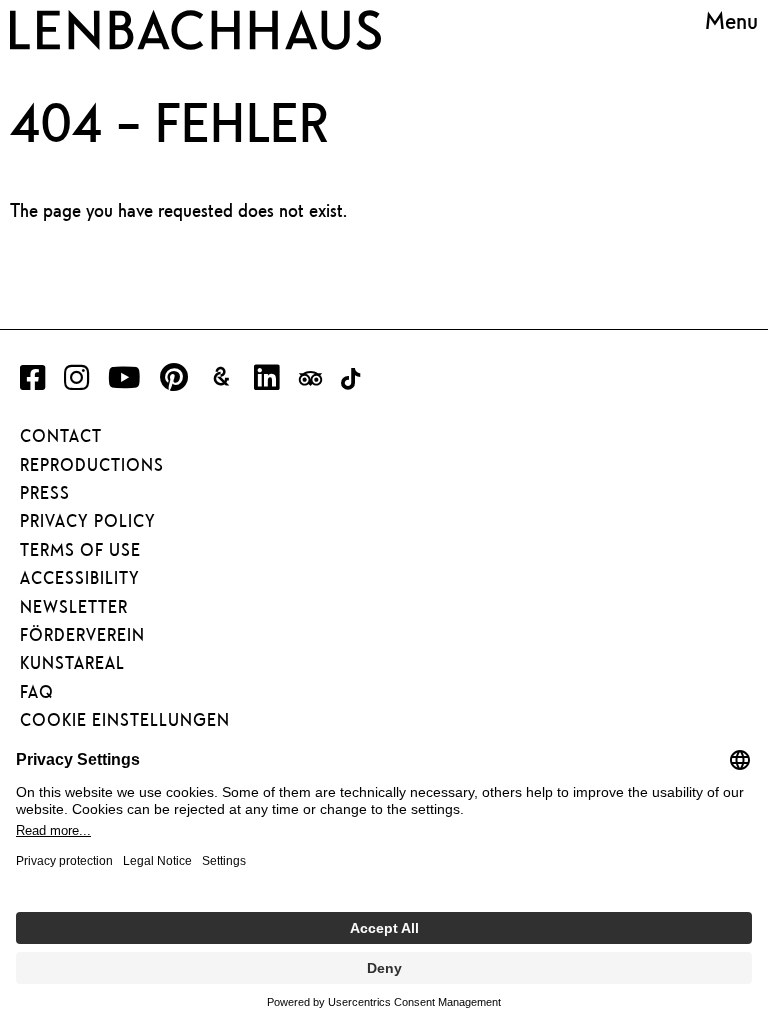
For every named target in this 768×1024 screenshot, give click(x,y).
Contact (61, 436)
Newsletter (74, 607)
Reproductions (92, 465)
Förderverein (82, 635)
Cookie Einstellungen (125, 720)
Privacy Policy (88, 521)
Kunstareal (72, 663)
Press (45, 493)
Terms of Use (80, 550)
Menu (731, 21)
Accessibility (80, 578)
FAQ (37, 692)
